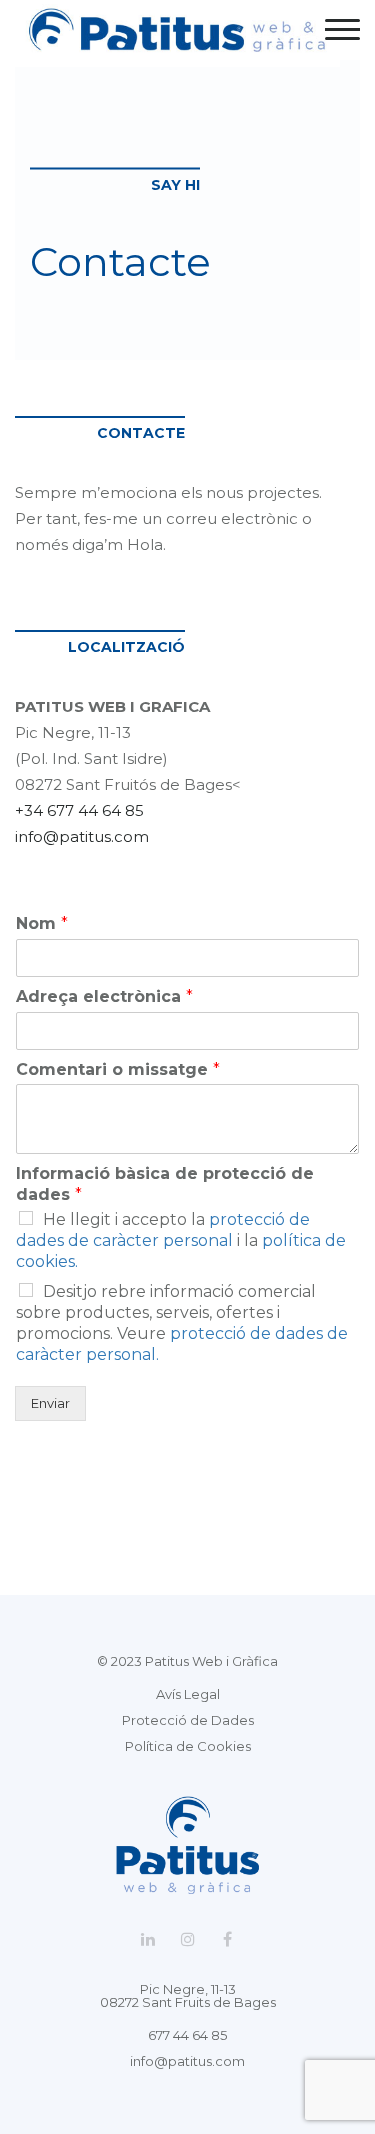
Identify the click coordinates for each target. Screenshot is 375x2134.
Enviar (50, 1403)
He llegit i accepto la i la (181, 1240)
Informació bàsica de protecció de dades (165, 1184)
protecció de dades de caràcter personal (163, 1230)
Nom (42, 923)
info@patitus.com (82, 836)
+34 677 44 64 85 (79, 810)
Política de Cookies (188, 1746)
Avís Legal (188, 1694)
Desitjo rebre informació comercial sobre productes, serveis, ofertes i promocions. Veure (182, 1322)
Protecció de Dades (188, 1720)
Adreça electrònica (104, 996)
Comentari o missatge (118, 1069)
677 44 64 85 (187, 2035)
